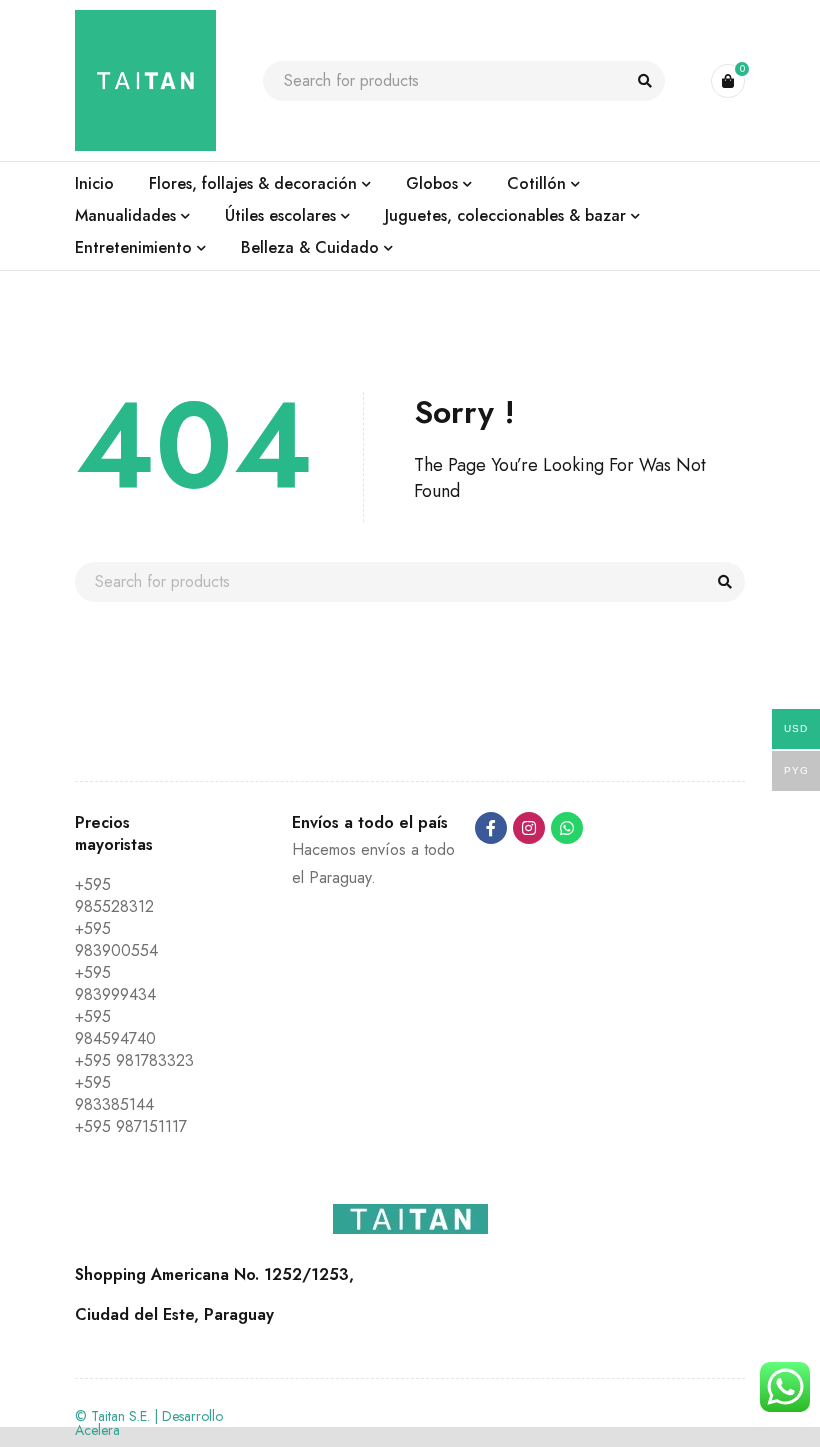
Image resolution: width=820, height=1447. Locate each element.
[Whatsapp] (567, 828)
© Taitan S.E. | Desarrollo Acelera (149, 1423)
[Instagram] (529, 828)
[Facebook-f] (491, 828)
